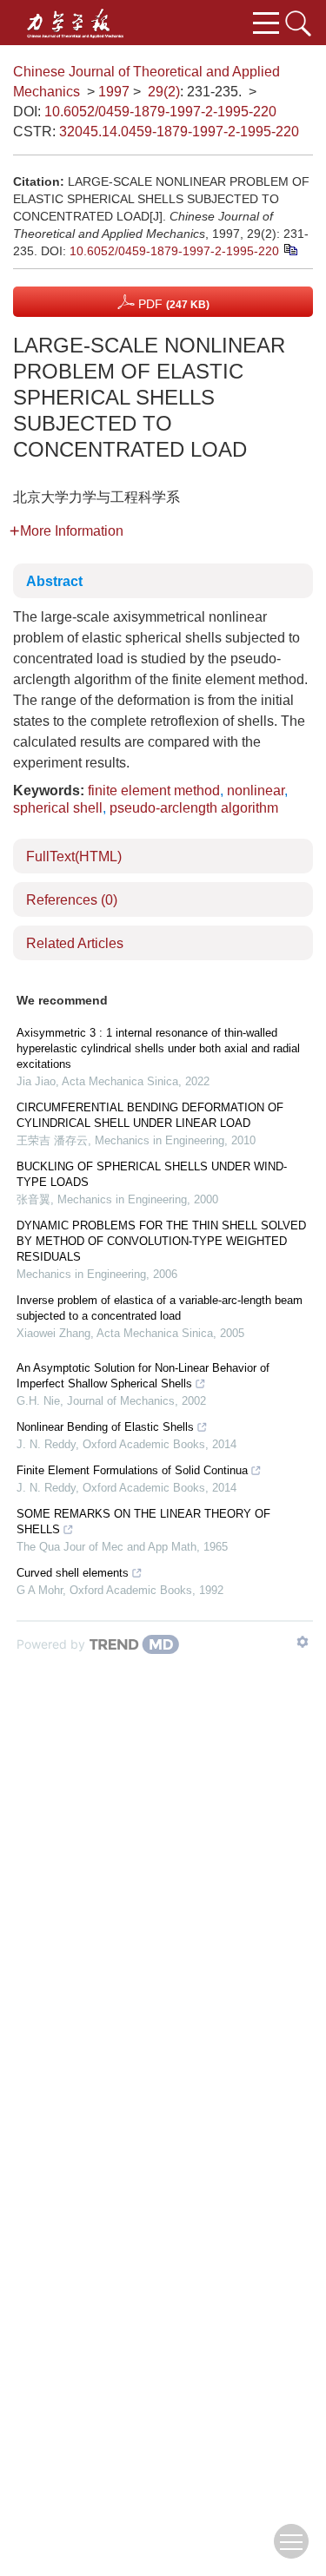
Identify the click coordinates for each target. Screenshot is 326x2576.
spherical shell (58, 808)
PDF (172, 304)
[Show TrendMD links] (303, 1642)
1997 (114, 92)
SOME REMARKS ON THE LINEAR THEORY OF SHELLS (143, 1522)
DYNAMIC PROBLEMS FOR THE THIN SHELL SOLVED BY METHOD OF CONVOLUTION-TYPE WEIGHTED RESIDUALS (161, 1241)
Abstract (54, 581)
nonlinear (256, 791)
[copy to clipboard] (290, 249)
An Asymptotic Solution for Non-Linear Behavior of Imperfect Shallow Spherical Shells (143, 1376)
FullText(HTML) (74, 856)
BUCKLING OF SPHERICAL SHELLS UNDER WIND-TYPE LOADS (152, 1174)
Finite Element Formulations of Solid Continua (132, 1470)
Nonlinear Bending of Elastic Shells (105, 1427)
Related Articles (75, 943)
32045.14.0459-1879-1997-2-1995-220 (179, 132)
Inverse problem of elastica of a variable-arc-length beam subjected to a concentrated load (160, 1308)
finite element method (154, 791)
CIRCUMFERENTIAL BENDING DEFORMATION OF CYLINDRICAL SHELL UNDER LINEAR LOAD (150, 1115)
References (72, 900)
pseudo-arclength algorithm (194, 808)
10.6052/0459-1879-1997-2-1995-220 (160, 112)
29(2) (164, 92)
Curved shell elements (73, 1573)
